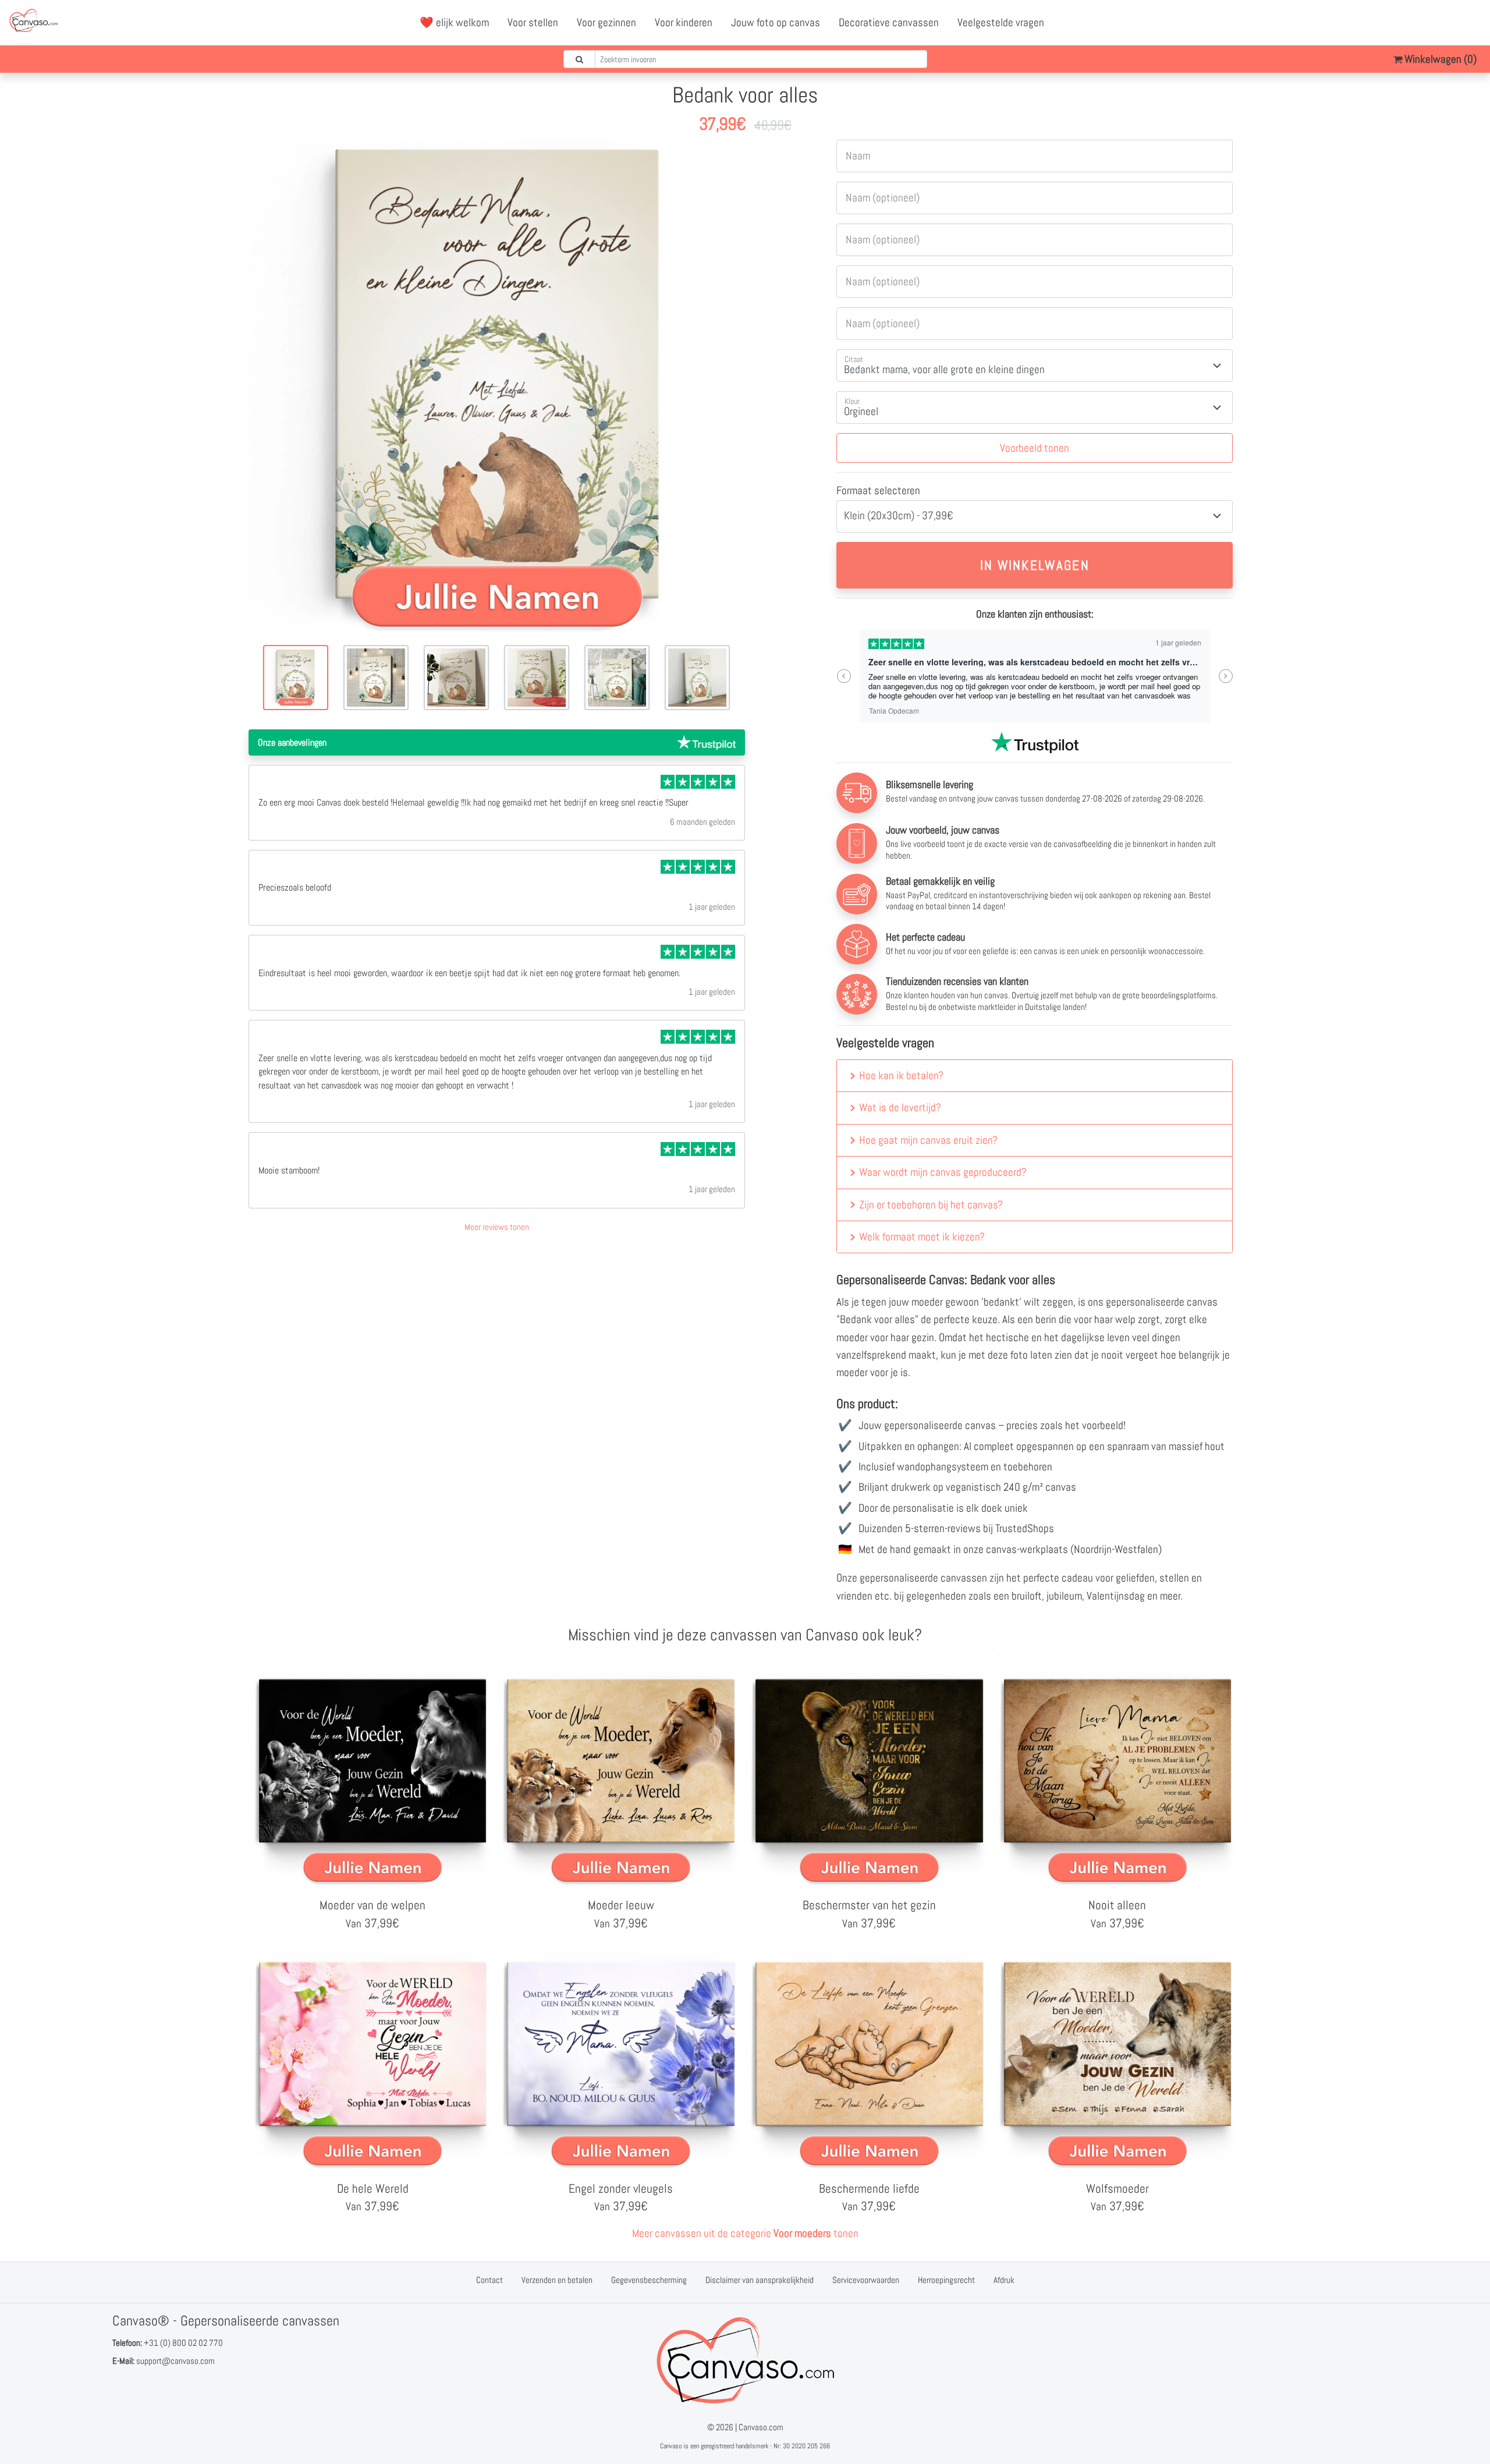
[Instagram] (1472, 23)
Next (1225, 676)
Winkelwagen (1439, 59)
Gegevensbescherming (649, 2280)
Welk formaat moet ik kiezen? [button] (922, 1237)
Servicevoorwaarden (866, 2280)
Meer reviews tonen (497, 1227)
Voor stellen (533, 22)
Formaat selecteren (878, 490)
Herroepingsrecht (946, 2280)
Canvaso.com (761, 2427)
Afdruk (1004, 2280)
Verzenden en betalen (557, 2280)
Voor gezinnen (606, 22)
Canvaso (671, 2446)
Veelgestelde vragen (1001, 22)
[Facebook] (1421, 23)
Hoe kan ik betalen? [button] (901, 1075)
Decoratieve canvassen (889, 22)
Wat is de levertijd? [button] (900, 1107)
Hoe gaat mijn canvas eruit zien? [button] (928, 1140)
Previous (844, 676)
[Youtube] (1446, 23)
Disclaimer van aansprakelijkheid (760, 2280)
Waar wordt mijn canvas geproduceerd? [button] (943, 1172)
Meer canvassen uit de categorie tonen (745, 2233)
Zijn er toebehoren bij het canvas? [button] (931, 1205)
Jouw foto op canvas (776, 22)
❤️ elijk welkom (454, 22)
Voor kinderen (684, 22)
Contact (489, 2280)
